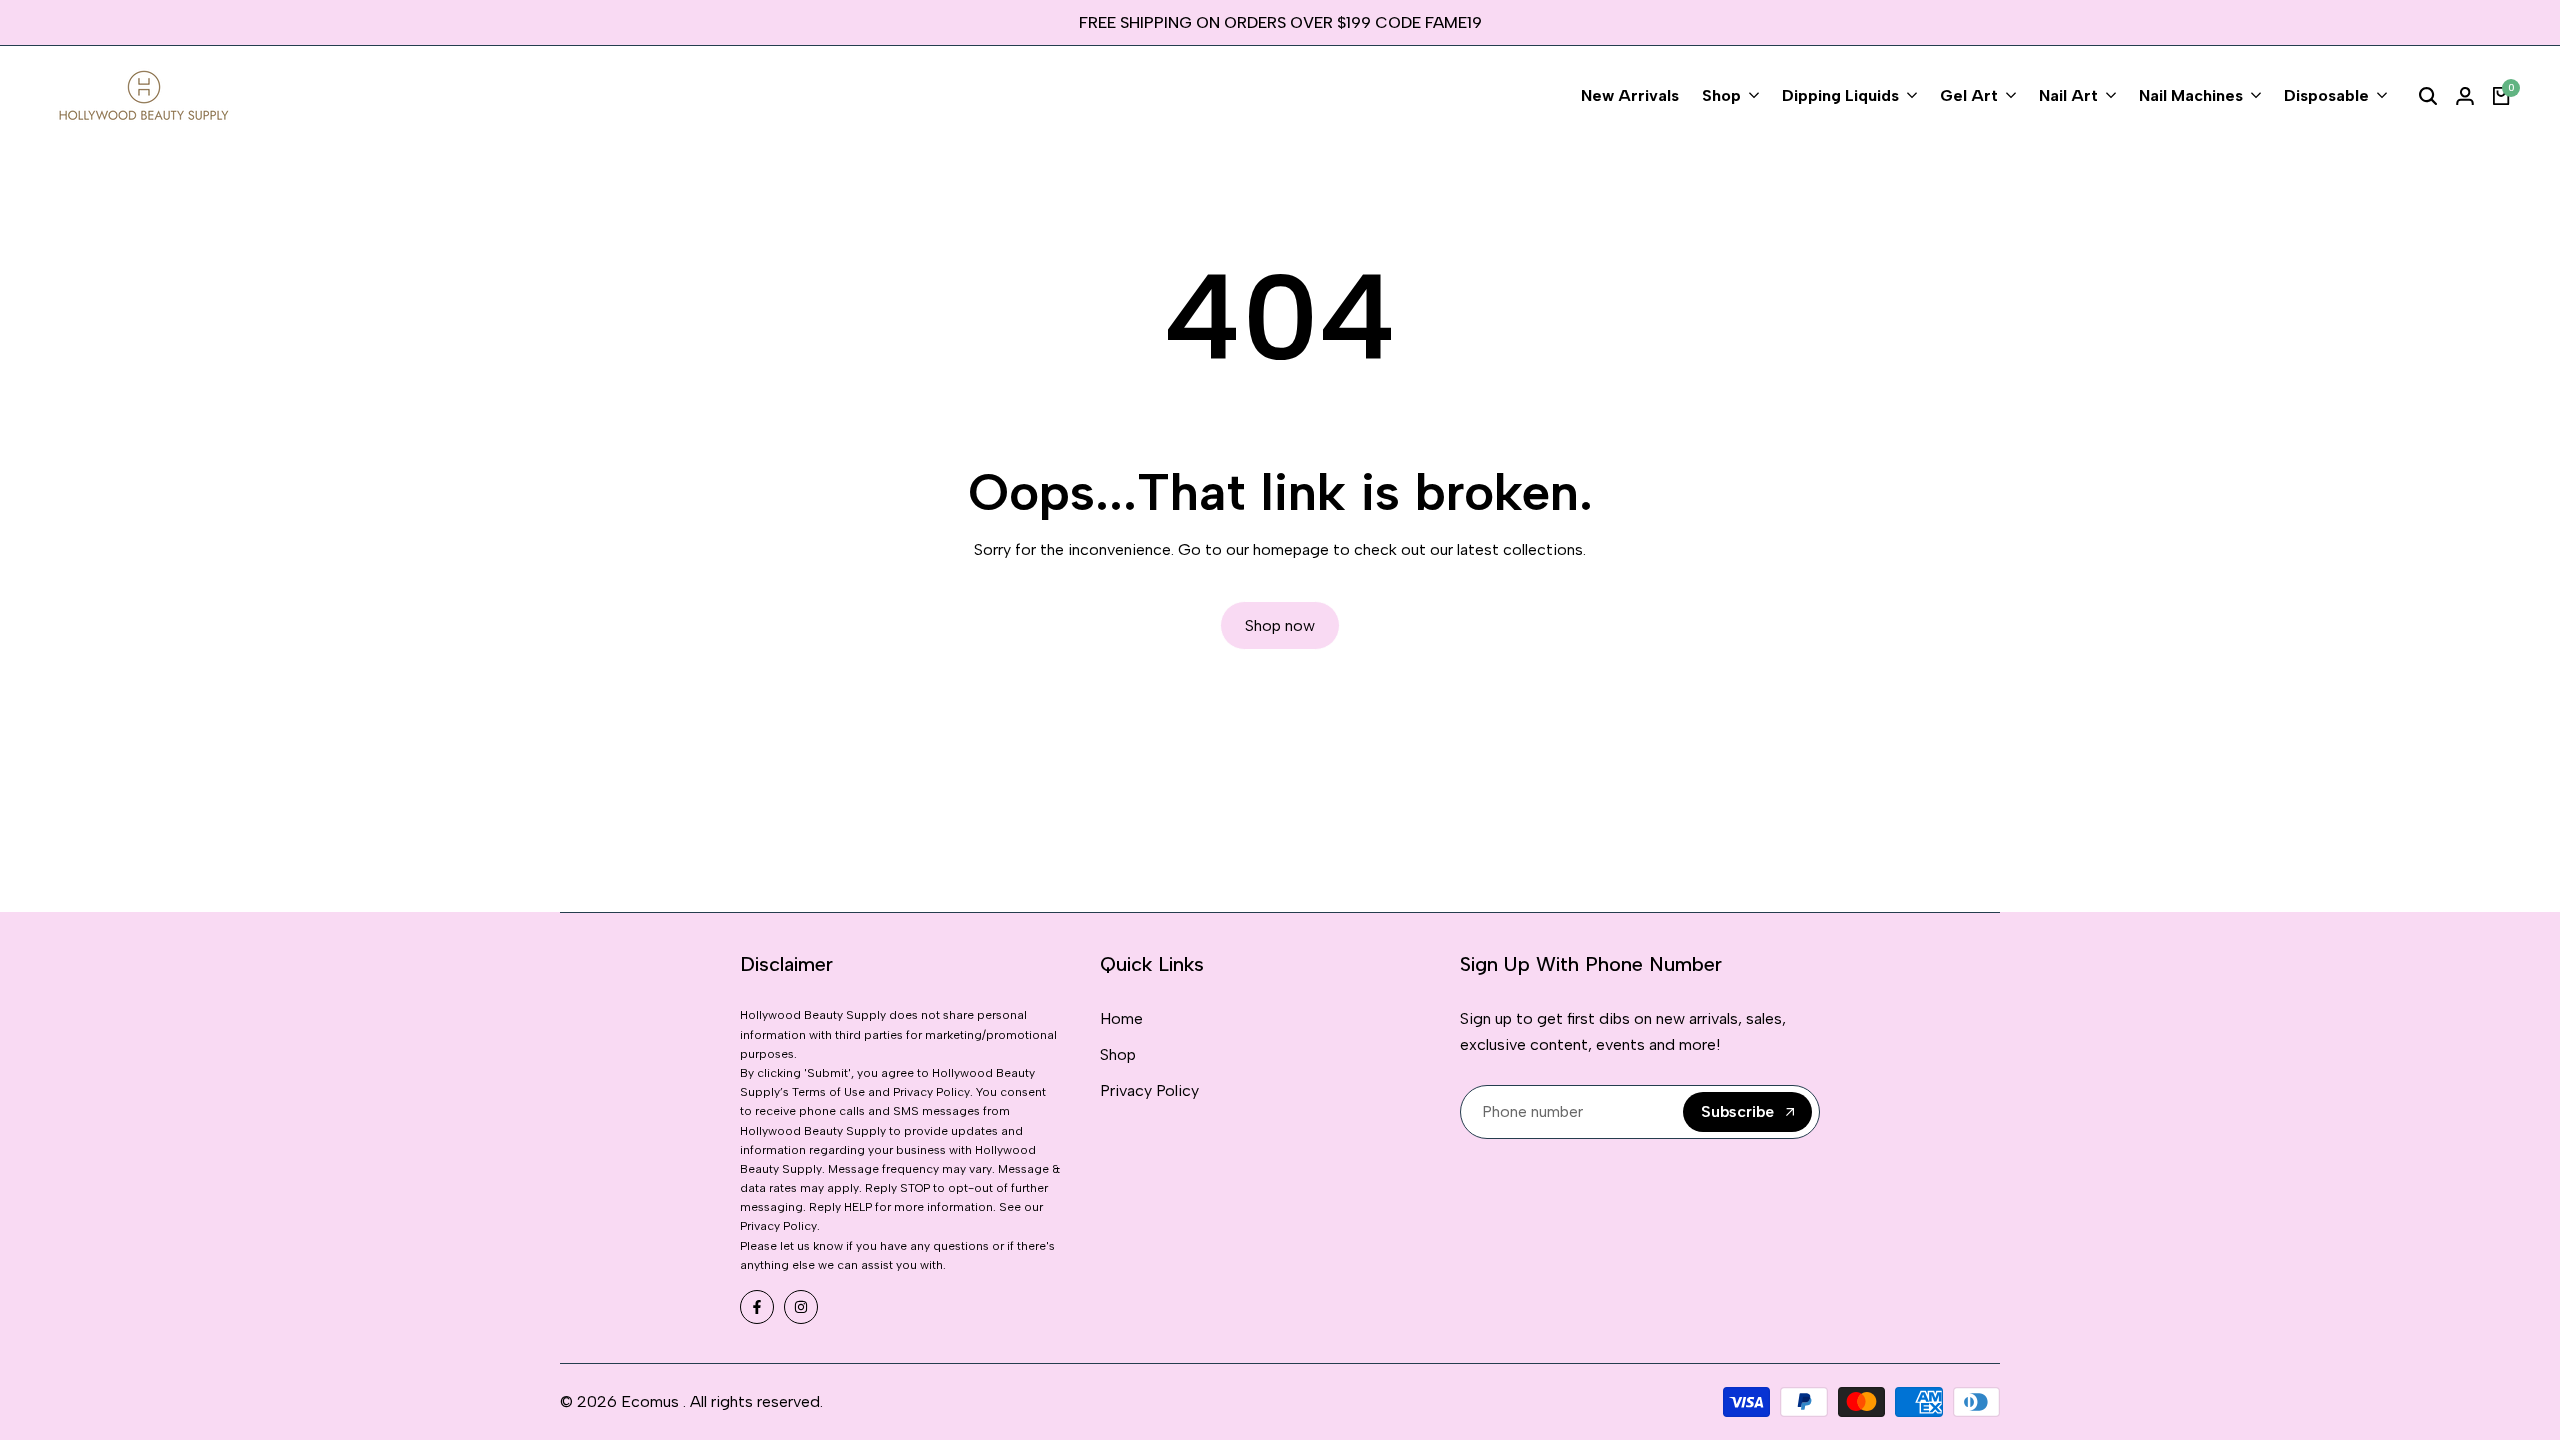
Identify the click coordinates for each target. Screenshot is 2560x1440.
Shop (1118, 1054)
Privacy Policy (1149, 1090)
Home (1121, 1018)
